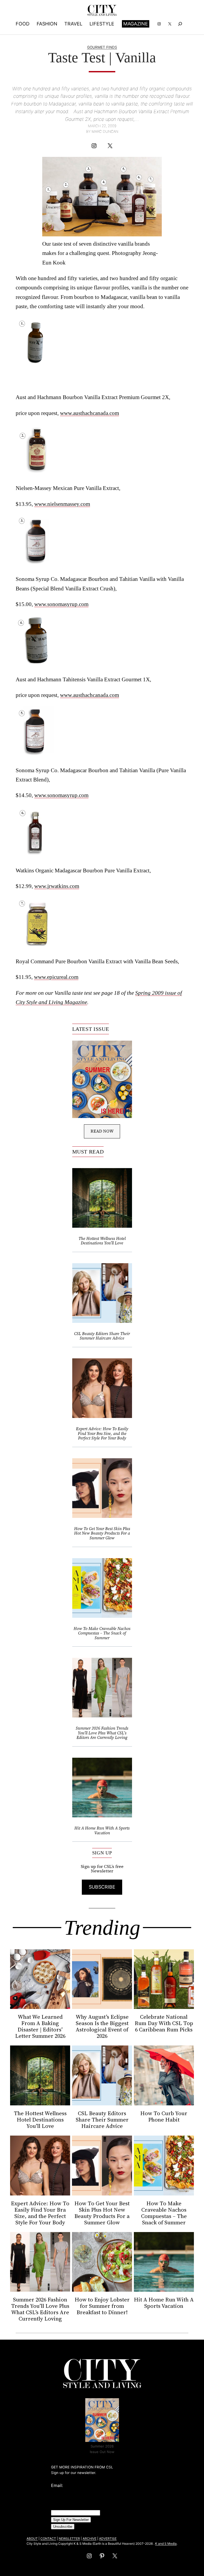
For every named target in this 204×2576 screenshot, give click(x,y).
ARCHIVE (90, 2539)
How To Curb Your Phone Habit (164, 2117)
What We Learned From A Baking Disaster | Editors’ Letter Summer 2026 (40, 2026)
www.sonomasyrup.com (61, 604)
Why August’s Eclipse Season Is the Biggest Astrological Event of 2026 (102, 2026)
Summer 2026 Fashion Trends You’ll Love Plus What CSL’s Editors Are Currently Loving (102, 1733)
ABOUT (32, 2539)
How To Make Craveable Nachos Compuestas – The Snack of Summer (102, 1633)
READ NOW (102, 1131)
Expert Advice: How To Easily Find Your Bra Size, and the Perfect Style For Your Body (102, 1433)
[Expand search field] (180, 24)
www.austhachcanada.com (90, 413)
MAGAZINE (136, 24)
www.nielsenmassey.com (62, 504)
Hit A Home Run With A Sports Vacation (102, 1830)
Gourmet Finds (102, 47)
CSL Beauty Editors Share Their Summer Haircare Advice (102, 1336)
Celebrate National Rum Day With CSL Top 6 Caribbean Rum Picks (164, 2023)
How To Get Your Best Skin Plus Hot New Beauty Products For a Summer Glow (102, 1533)
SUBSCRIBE (102, 1887)
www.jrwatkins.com (57, 886)
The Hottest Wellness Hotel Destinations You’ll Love (102, 1241)
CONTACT (48, 2539)
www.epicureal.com (56, 977)
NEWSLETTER (69, 2539)
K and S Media (166, 2544)
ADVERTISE (108, 2539)
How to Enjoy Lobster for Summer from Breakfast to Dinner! (102, 2306)
